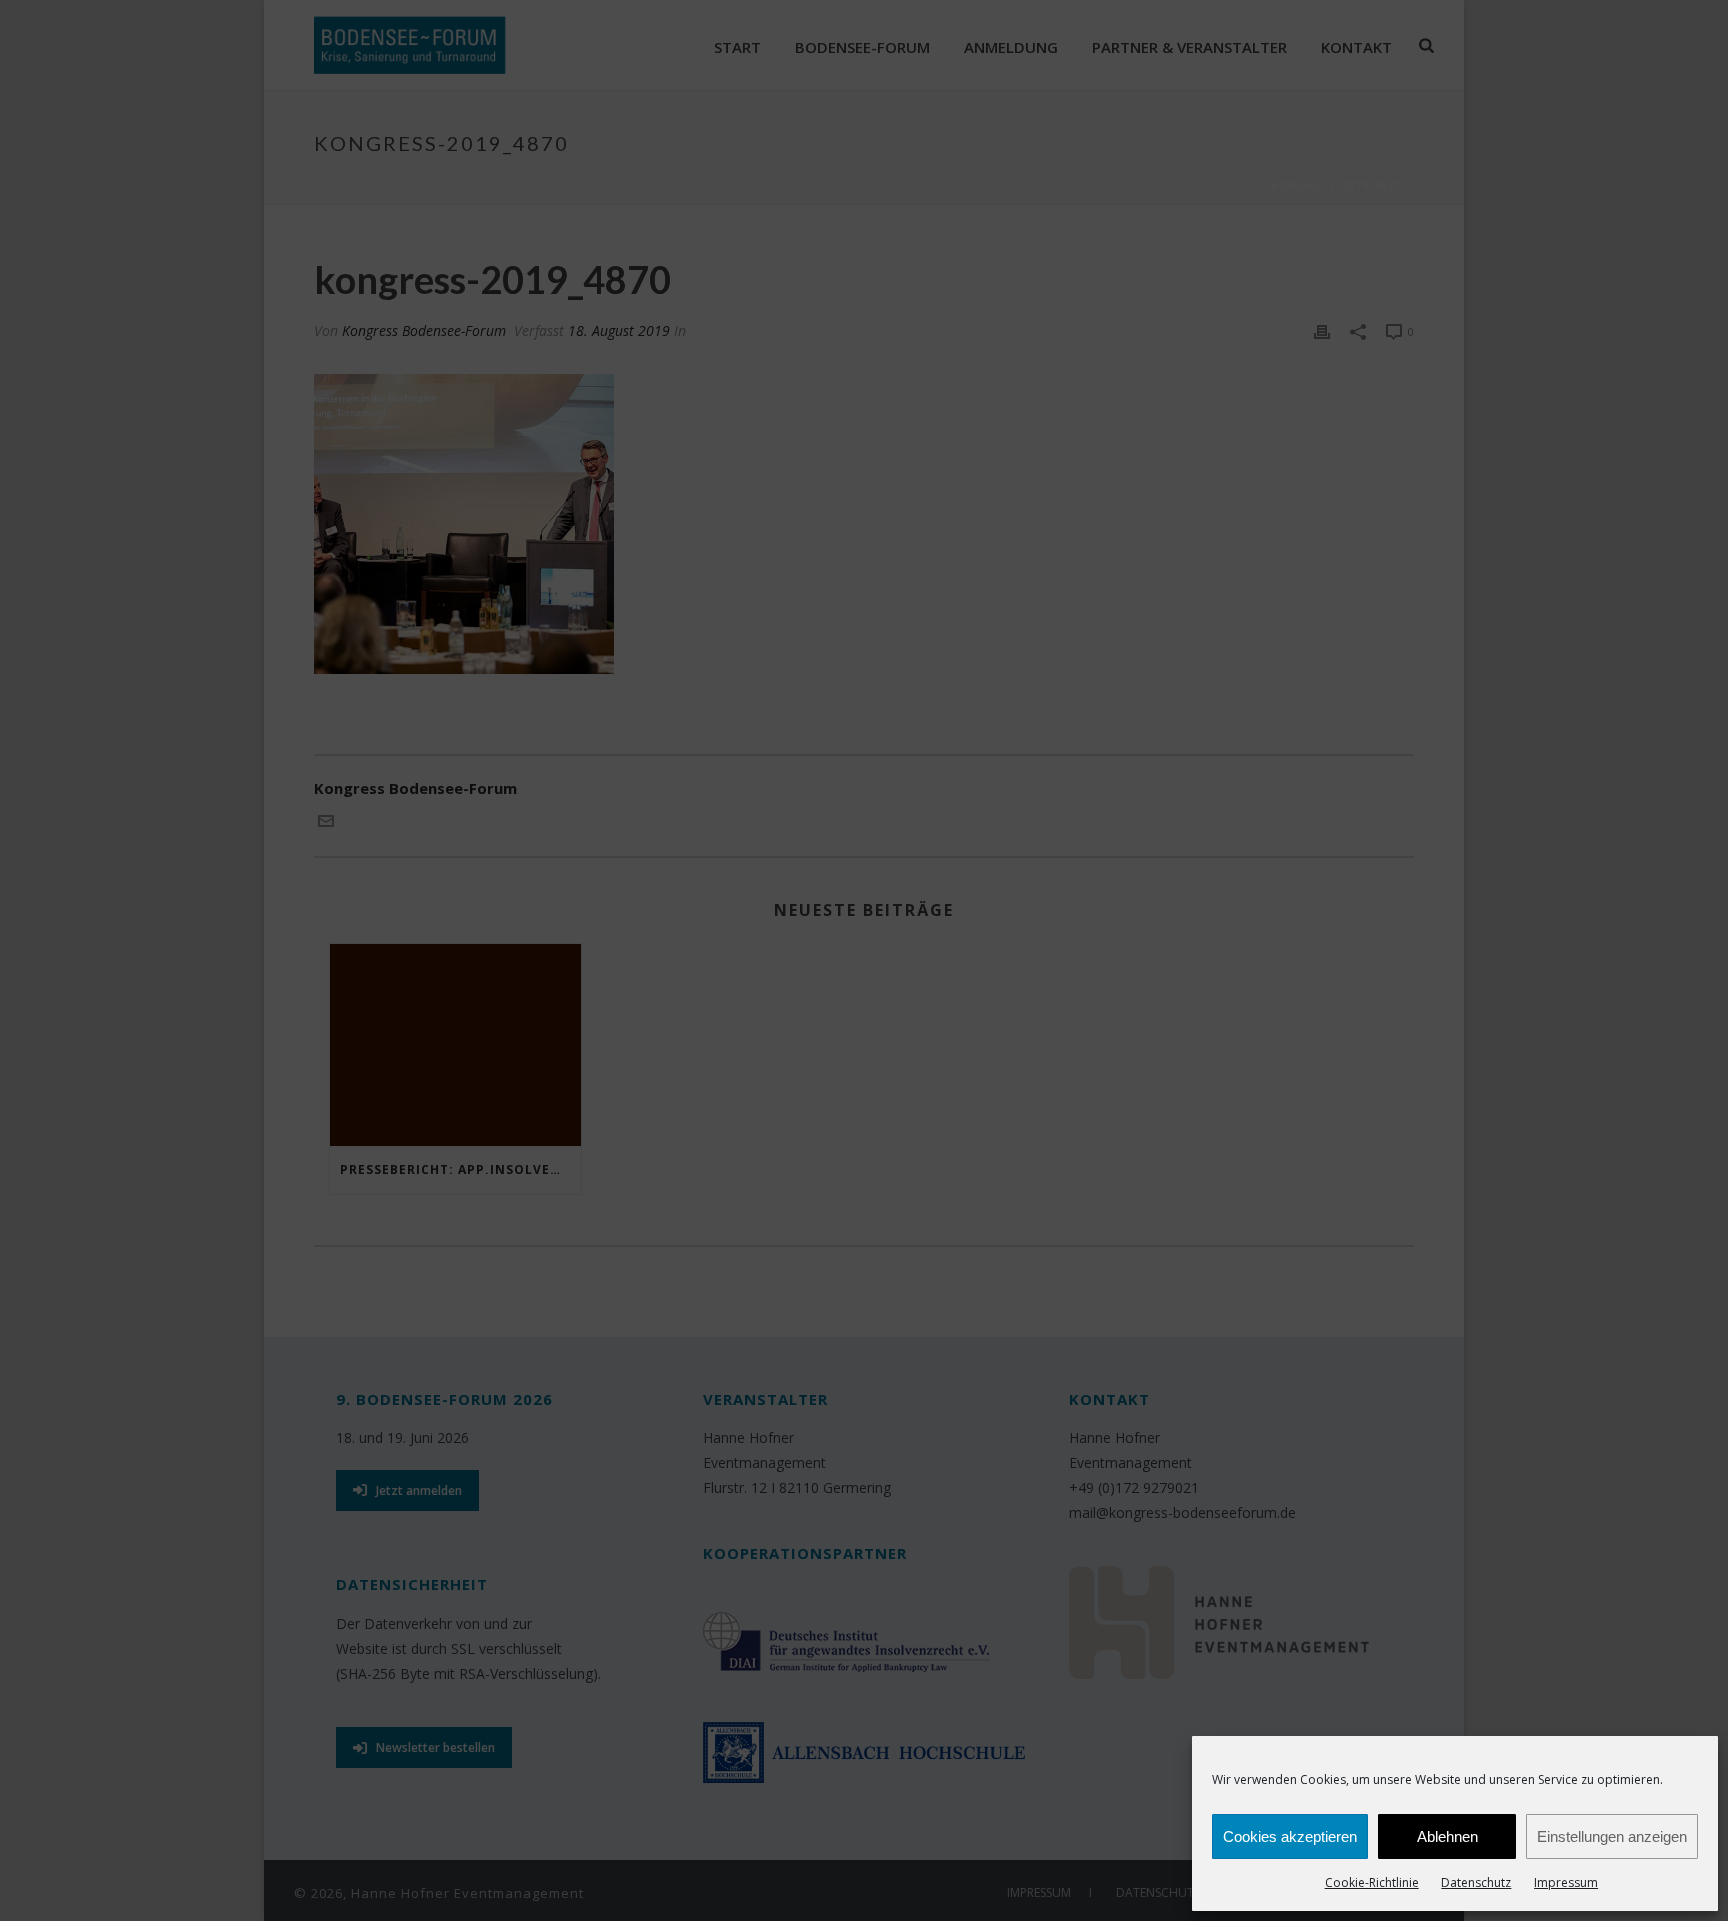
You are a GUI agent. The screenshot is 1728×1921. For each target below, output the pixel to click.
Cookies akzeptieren (1290, 1836)
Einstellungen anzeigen (1612, 1836)
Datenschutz (1476, 1882)
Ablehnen (1447, 1836)
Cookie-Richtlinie (1372, 1882)
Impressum (1566, 1882)
